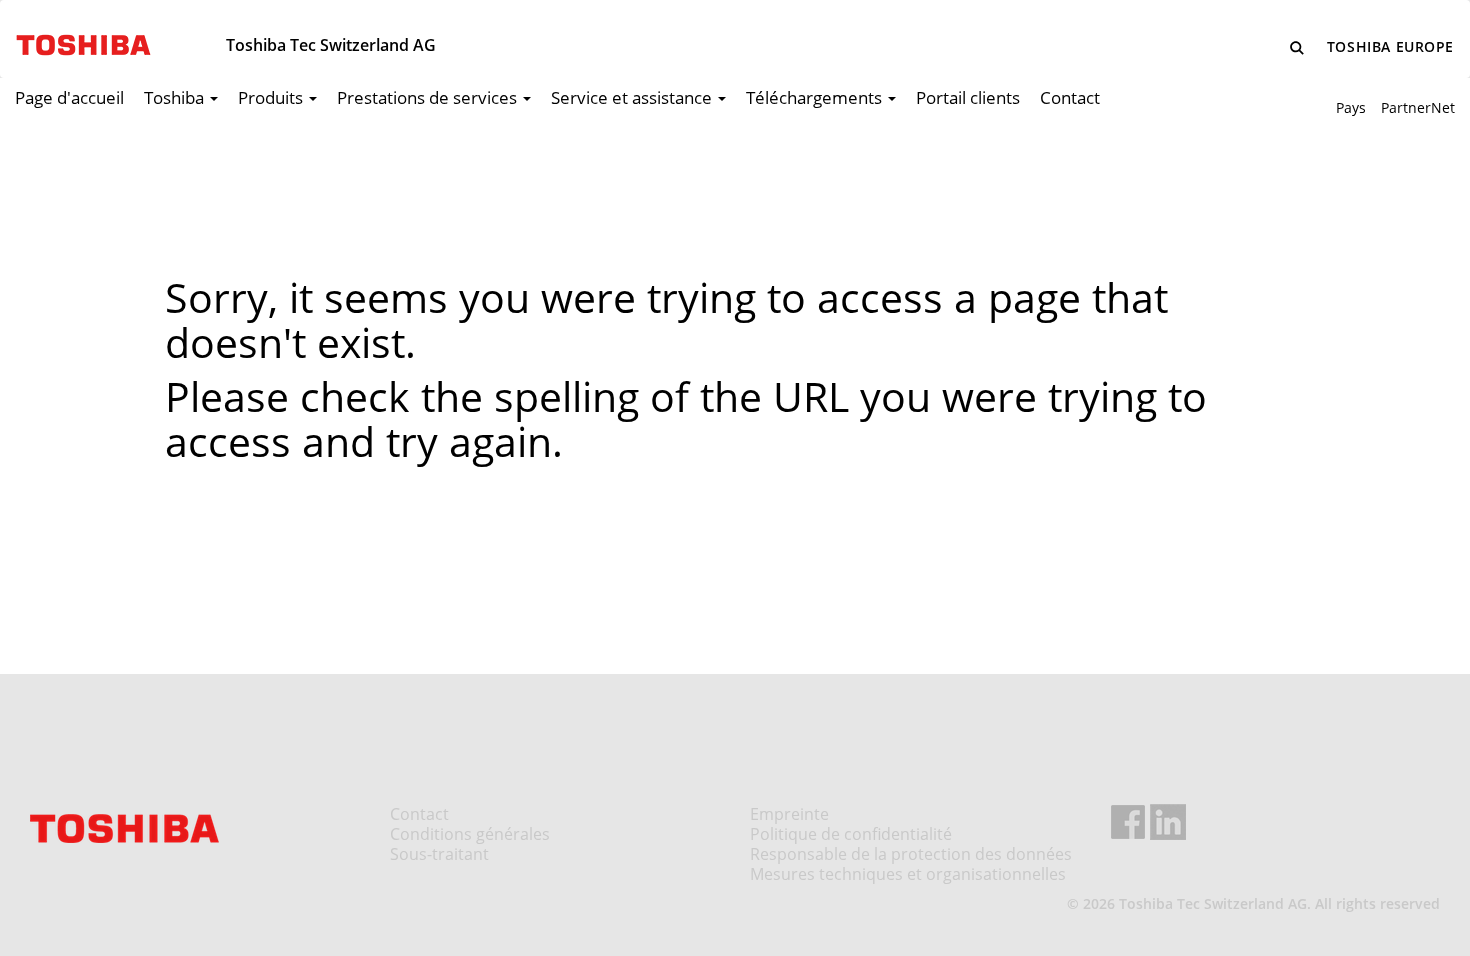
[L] (1297, 48)
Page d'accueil (69, 97)
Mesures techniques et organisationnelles (908, 874)
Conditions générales (470, 834)
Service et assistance (633, 97)
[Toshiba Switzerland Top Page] (76, 38)
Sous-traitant (439, 854)
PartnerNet (1418, 108)
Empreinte (789, 814)
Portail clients (968, 97)
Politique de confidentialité (851, 834)
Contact (1070, 97)
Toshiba (176, 97)
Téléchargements (816, 97)
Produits (272, 97)
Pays (1351, 108)
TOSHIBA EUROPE (1390, 46)
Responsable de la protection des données (911, 854)
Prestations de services (429, 97)
